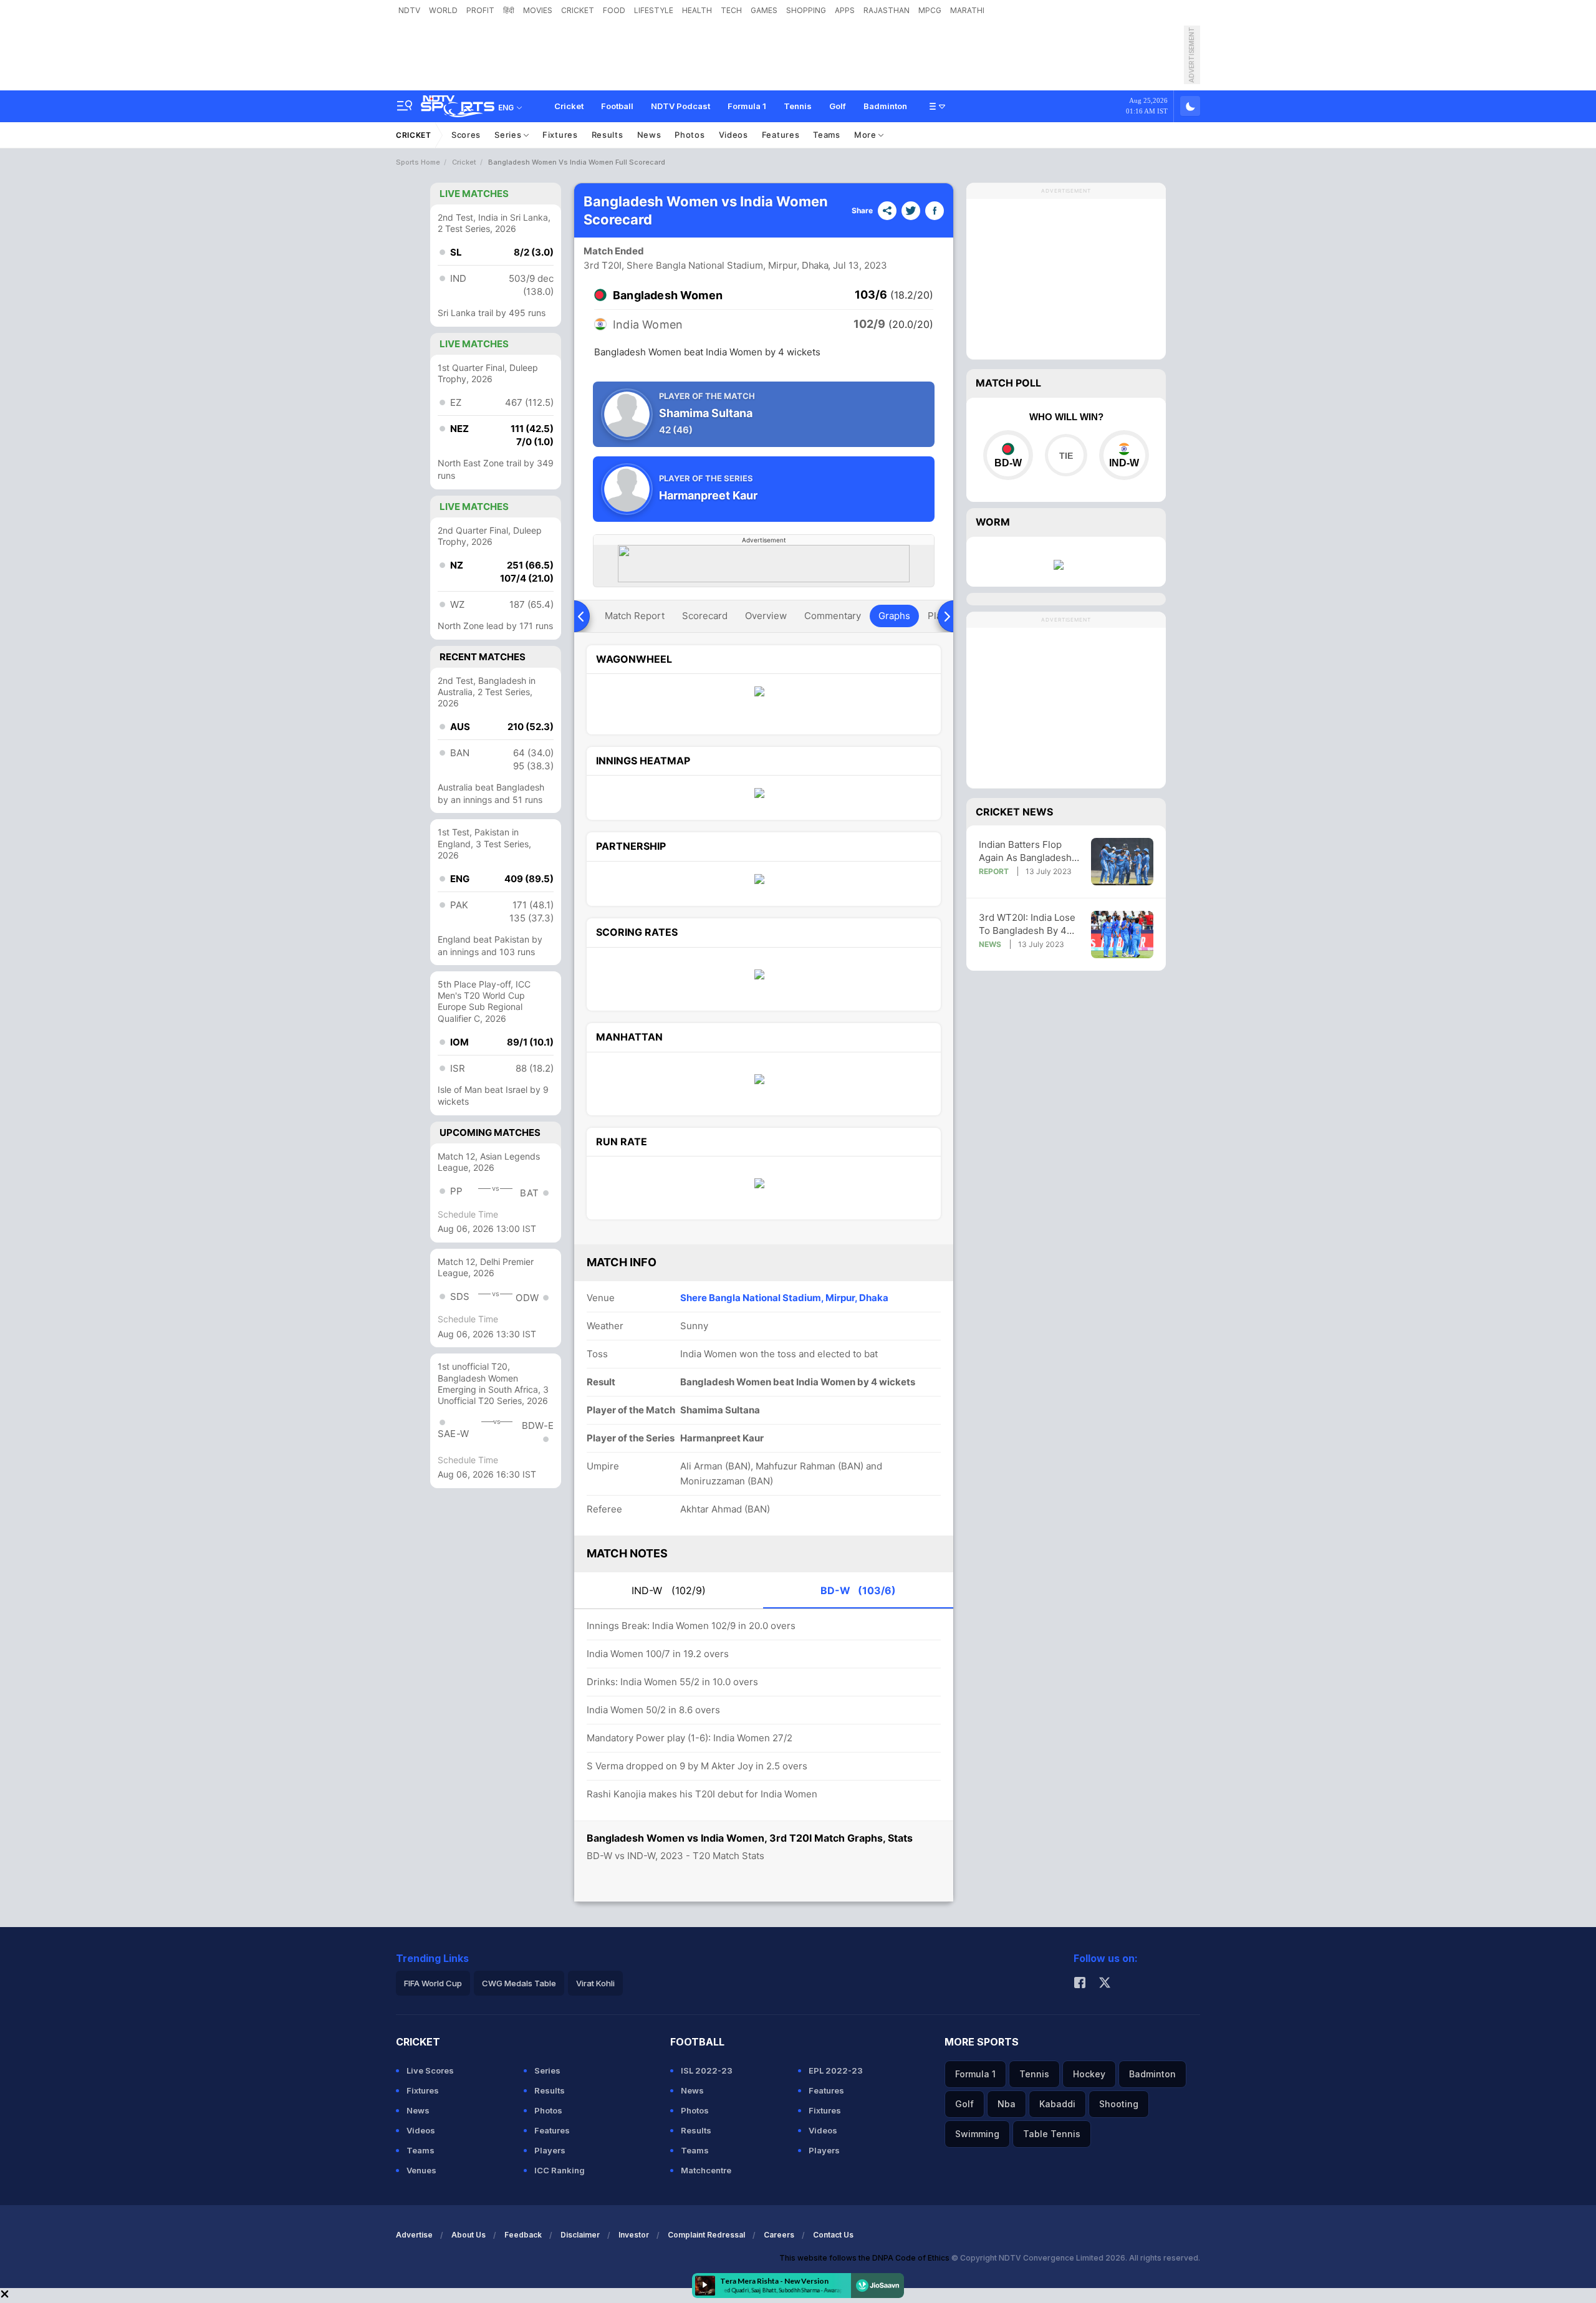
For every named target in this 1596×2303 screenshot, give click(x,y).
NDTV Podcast (680, 106)
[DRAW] (1066, 455)
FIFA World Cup (433, 1983)
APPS (845, 10)
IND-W (669, 1590)
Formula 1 (747, 106)
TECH (731, 10)
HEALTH (697, 10)
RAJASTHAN (887, 10)
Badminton (885, 106)
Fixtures (560, 135)
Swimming (977, 2134)
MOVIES (538, 10)
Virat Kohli (595, 1983)
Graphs (894, 616)
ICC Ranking (560, 2170)
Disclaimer (580, 2235)
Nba (1007, 2104)
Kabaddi (1057, 2104)
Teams (827, 135)
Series (509, 135)
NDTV (409, 10)
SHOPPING (806, 10)
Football (617, 106)
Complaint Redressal (706, 2235)
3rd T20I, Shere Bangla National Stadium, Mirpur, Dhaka (706, 265)
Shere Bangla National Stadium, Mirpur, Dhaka (784, 1298)
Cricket (569, 106)
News (649, 135)
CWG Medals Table (519, 1983)
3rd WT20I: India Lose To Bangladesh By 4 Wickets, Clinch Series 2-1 (1028, 924)
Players (550, 2150)
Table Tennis (1052, 2134)
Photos (690, 135)
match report (635, 616)
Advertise (414, 2235)
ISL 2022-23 (707, 2070)
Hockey (1089, 2074)
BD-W (858, 1590)
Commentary (833, 616)
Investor (634, 2235)
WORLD (443, 10)
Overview (766, 616)
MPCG (930, 10)
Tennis (798, 106)
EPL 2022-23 (836, 2070)
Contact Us (833, 2235)
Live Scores (430, 2070)
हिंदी (509, 10)
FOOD (614, 10)
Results (608, 135)
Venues (421, 2170)
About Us (469, 2235)
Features (781, 135)
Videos (733, 135)
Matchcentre (706, 2170)
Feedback (523, 2235)
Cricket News (1014, 812)
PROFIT (480, 10)
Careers (779, 2235)
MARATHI (967, 10)
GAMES (764, 10)
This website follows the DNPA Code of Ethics (865, 2258)
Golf (838, 106)
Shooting (1119, 2104)
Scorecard (705, 616)
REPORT (994, 871)
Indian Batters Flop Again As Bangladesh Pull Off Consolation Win (1025, 851)
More (867, 135)
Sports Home (418, 162)
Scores (466, 135)
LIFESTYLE (654, 10)
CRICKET (578, 10)
